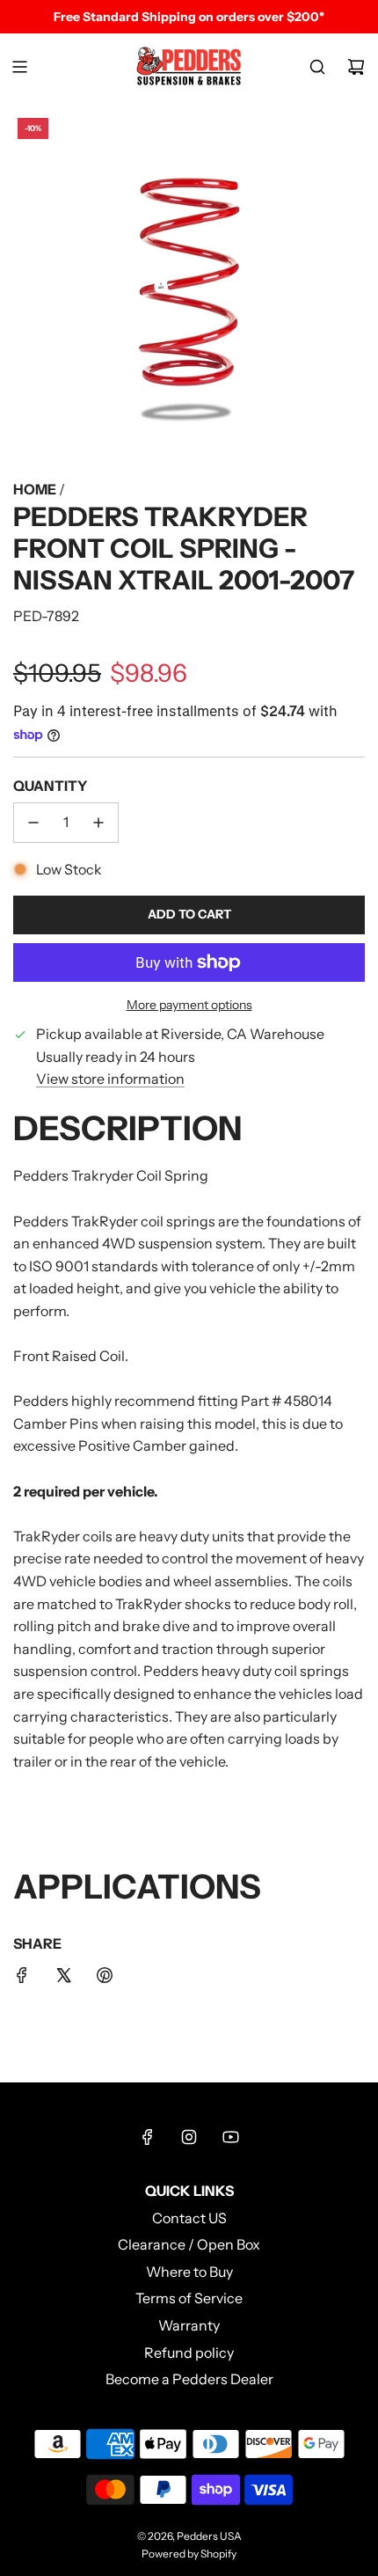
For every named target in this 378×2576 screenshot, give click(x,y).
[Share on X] (63, 1979)
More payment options (189, 1005)
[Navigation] (19, 67)
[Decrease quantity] (33, 823)
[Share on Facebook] (22, 1979)
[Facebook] (148, 2137)
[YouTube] (230, 2137)
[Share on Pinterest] (105, 1979)
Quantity (50, 786)
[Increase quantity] (98, 823)
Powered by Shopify (189, 2554)
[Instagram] (189, 2137)
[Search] (317, 67)
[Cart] (356, 67)
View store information (110, 1079)
